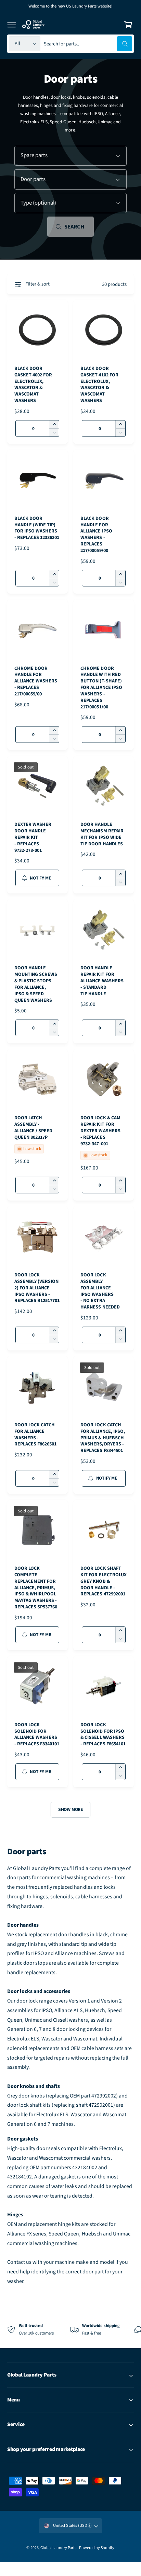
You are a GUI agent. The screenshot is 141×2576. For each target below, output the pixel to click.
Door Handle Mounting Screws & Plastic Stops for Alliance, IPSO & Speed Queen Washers (36, 984)
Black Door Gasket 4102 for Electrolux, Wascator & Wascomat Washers (99, 385)
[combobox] (88, 44)
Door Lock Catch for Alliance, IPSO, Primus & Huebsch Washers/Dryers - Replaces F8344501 (102, 1438)
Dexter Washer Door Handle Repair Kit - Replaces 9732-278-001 (33, 837)
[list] (70, 2329)
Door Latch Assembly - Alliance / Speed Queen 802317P (33, 1128)
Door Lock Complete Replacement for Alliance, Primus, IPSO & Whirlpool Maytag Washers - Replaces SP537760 (36, 1588)
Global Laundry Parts (58, 2548)
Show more (70, 1809)
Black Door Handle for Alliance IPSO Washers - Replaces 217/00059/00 (96, 535)
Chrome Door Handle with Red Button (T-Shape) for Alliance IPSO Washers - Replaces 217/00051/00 (101, 688)
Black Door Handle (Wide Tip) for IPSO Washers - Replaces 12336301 (37, 528)
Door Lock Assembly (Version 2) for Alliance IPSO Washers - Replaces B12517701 (37, 1288)
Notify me (40, 878)
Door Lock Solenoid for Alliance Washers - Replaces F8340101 (37, 1735)
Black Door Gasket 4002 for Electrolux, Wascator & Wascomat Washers (33, 385)
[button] (12, 25)
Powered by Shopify (97, 2548)
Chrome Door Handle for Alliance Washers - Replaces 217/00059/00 (36, 681)
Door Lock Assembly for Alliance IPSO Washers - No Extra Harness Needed (100, 1291)
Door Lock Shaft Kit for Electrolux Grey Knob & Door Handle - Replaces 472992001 (103, 1581)
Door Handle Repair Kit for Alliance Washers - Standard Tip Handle (102, 981)
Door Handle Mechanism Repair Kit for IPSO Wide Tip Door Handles (102, 834)
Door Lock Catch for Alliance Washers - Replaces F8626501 (35, 1435)
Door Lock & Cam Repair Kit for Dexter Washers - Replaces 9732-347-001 (100, 1131)
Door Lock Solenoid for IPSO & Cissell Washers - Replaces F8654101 (103, 1735)
